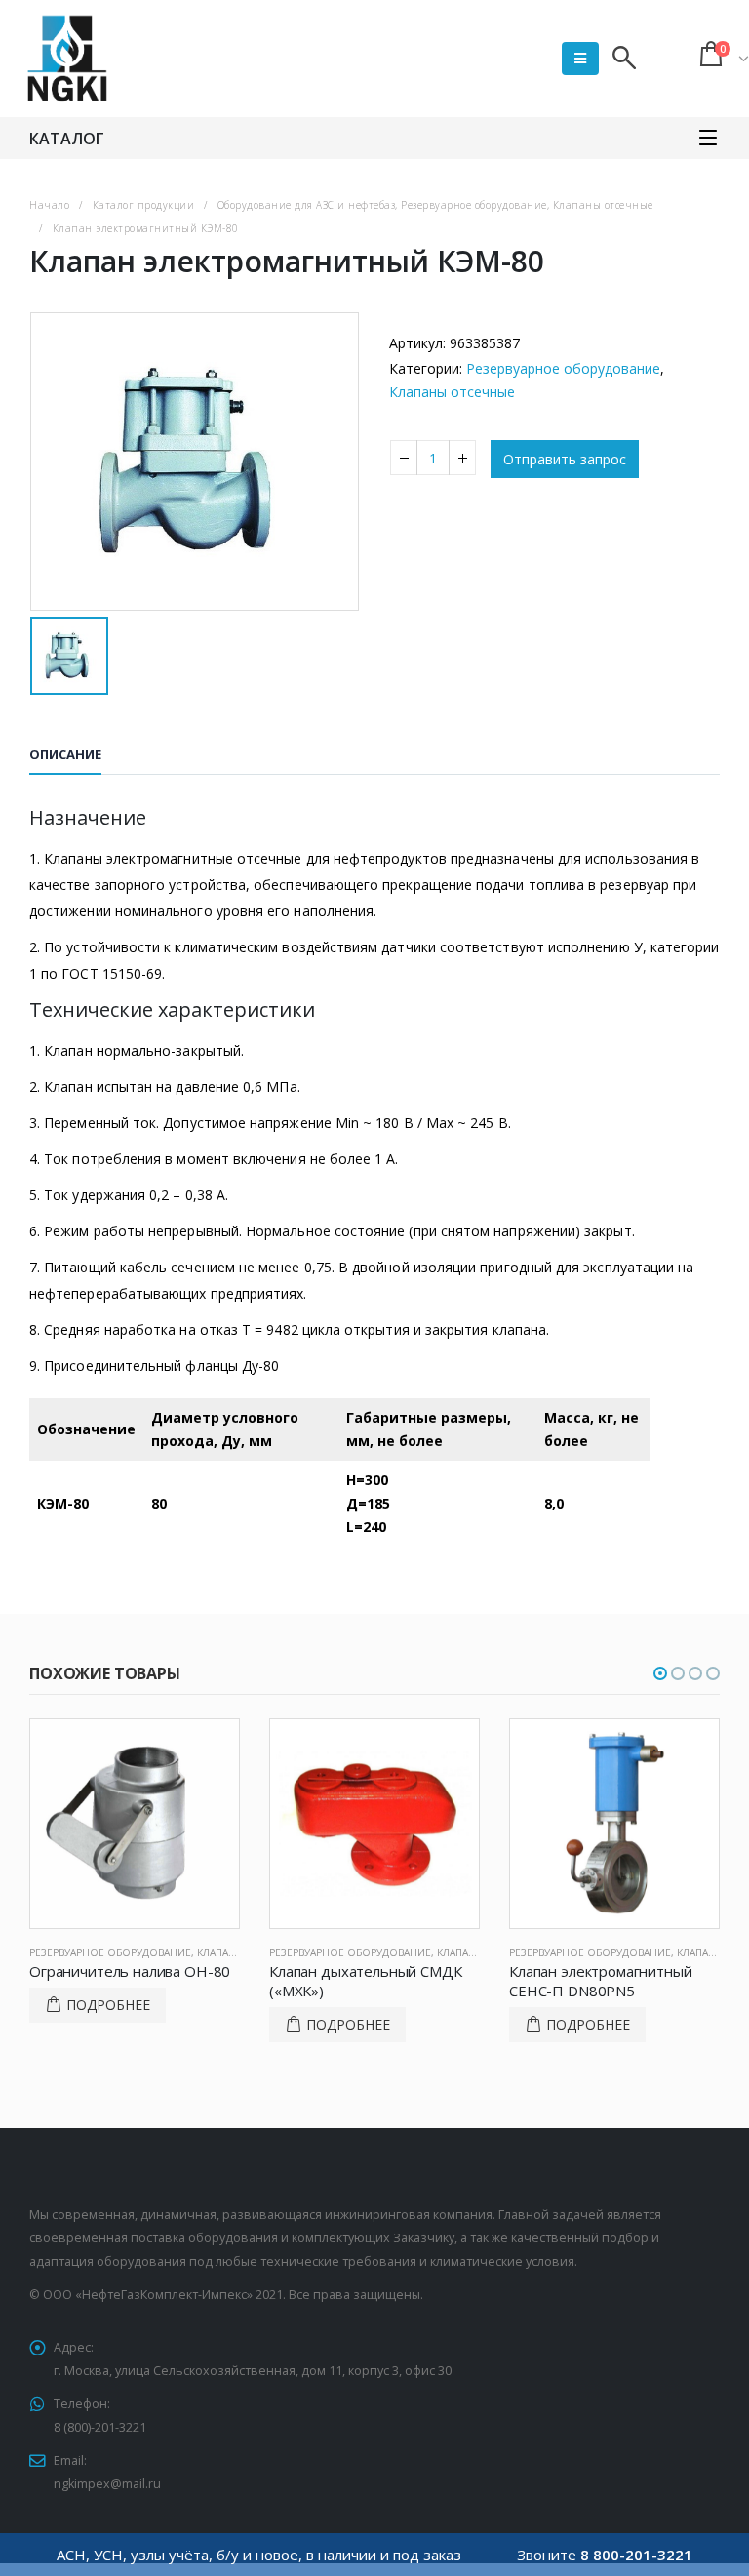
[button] (660, 1673)
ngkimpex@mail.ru (107, 2484)
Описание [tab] (65, 754)
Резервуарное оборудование (563, 368)
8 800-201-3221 (636, 2555)
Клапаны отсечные (452, 392)
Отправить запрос (565, 459)
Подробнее (108, 2005)
